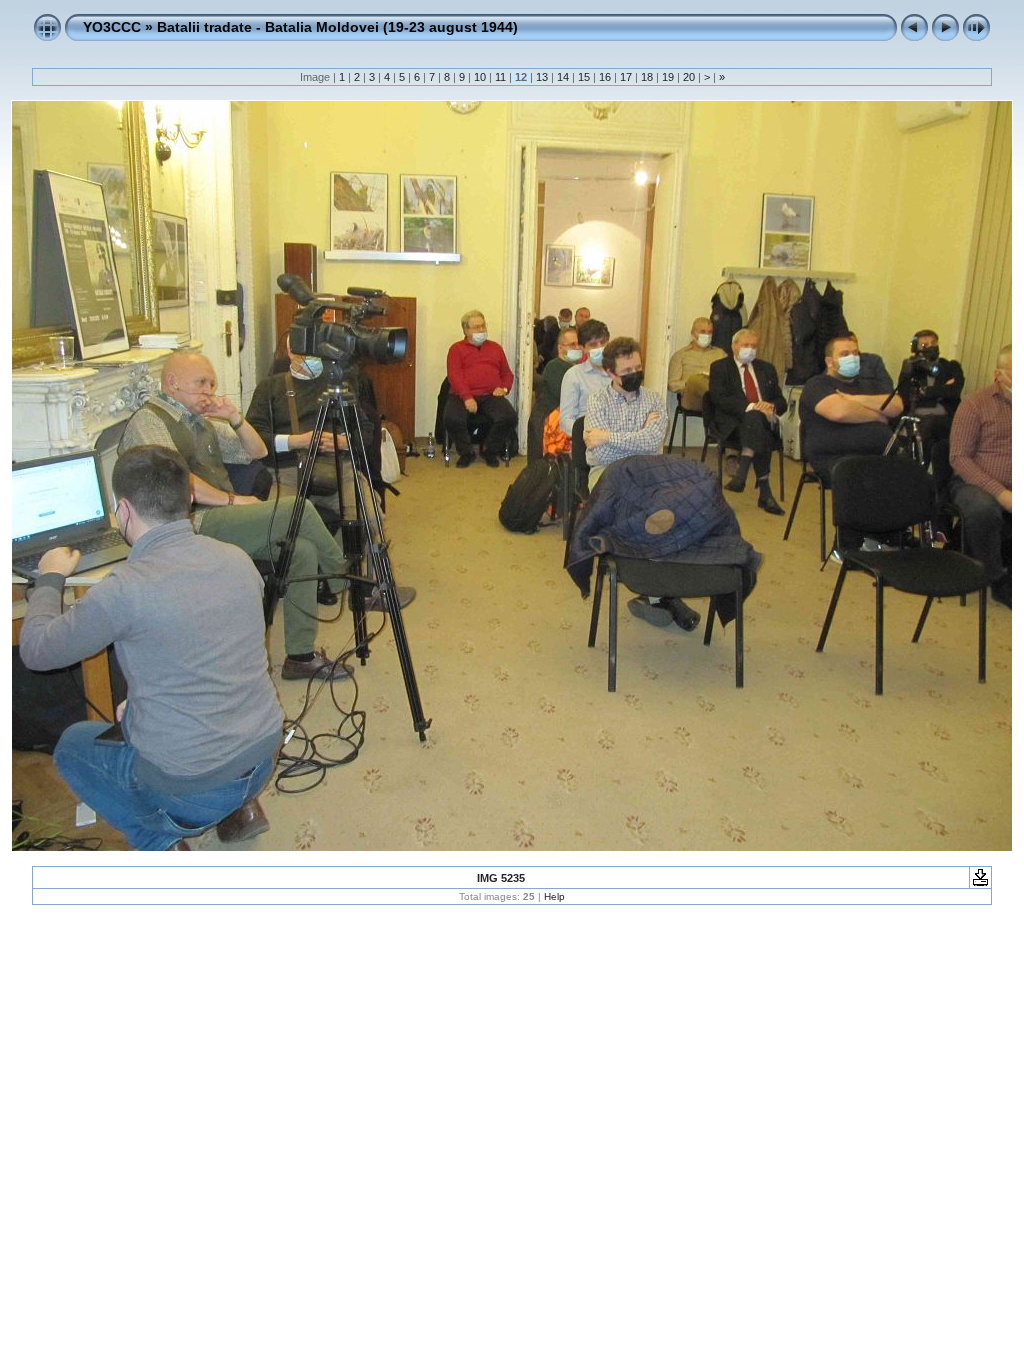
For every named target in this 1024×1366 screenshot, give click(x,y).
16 (605, 77)
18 (647, 77)
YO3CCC (112, 27)
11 (500, 77)
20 (689, 77)
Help (554, 896)
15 (584, 77)
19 (668, 77)
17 (626, 77)
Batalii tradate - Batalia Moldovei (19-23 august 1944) (337, 27)
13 (542, 77)
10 (480, 77)
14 (563, 77)
